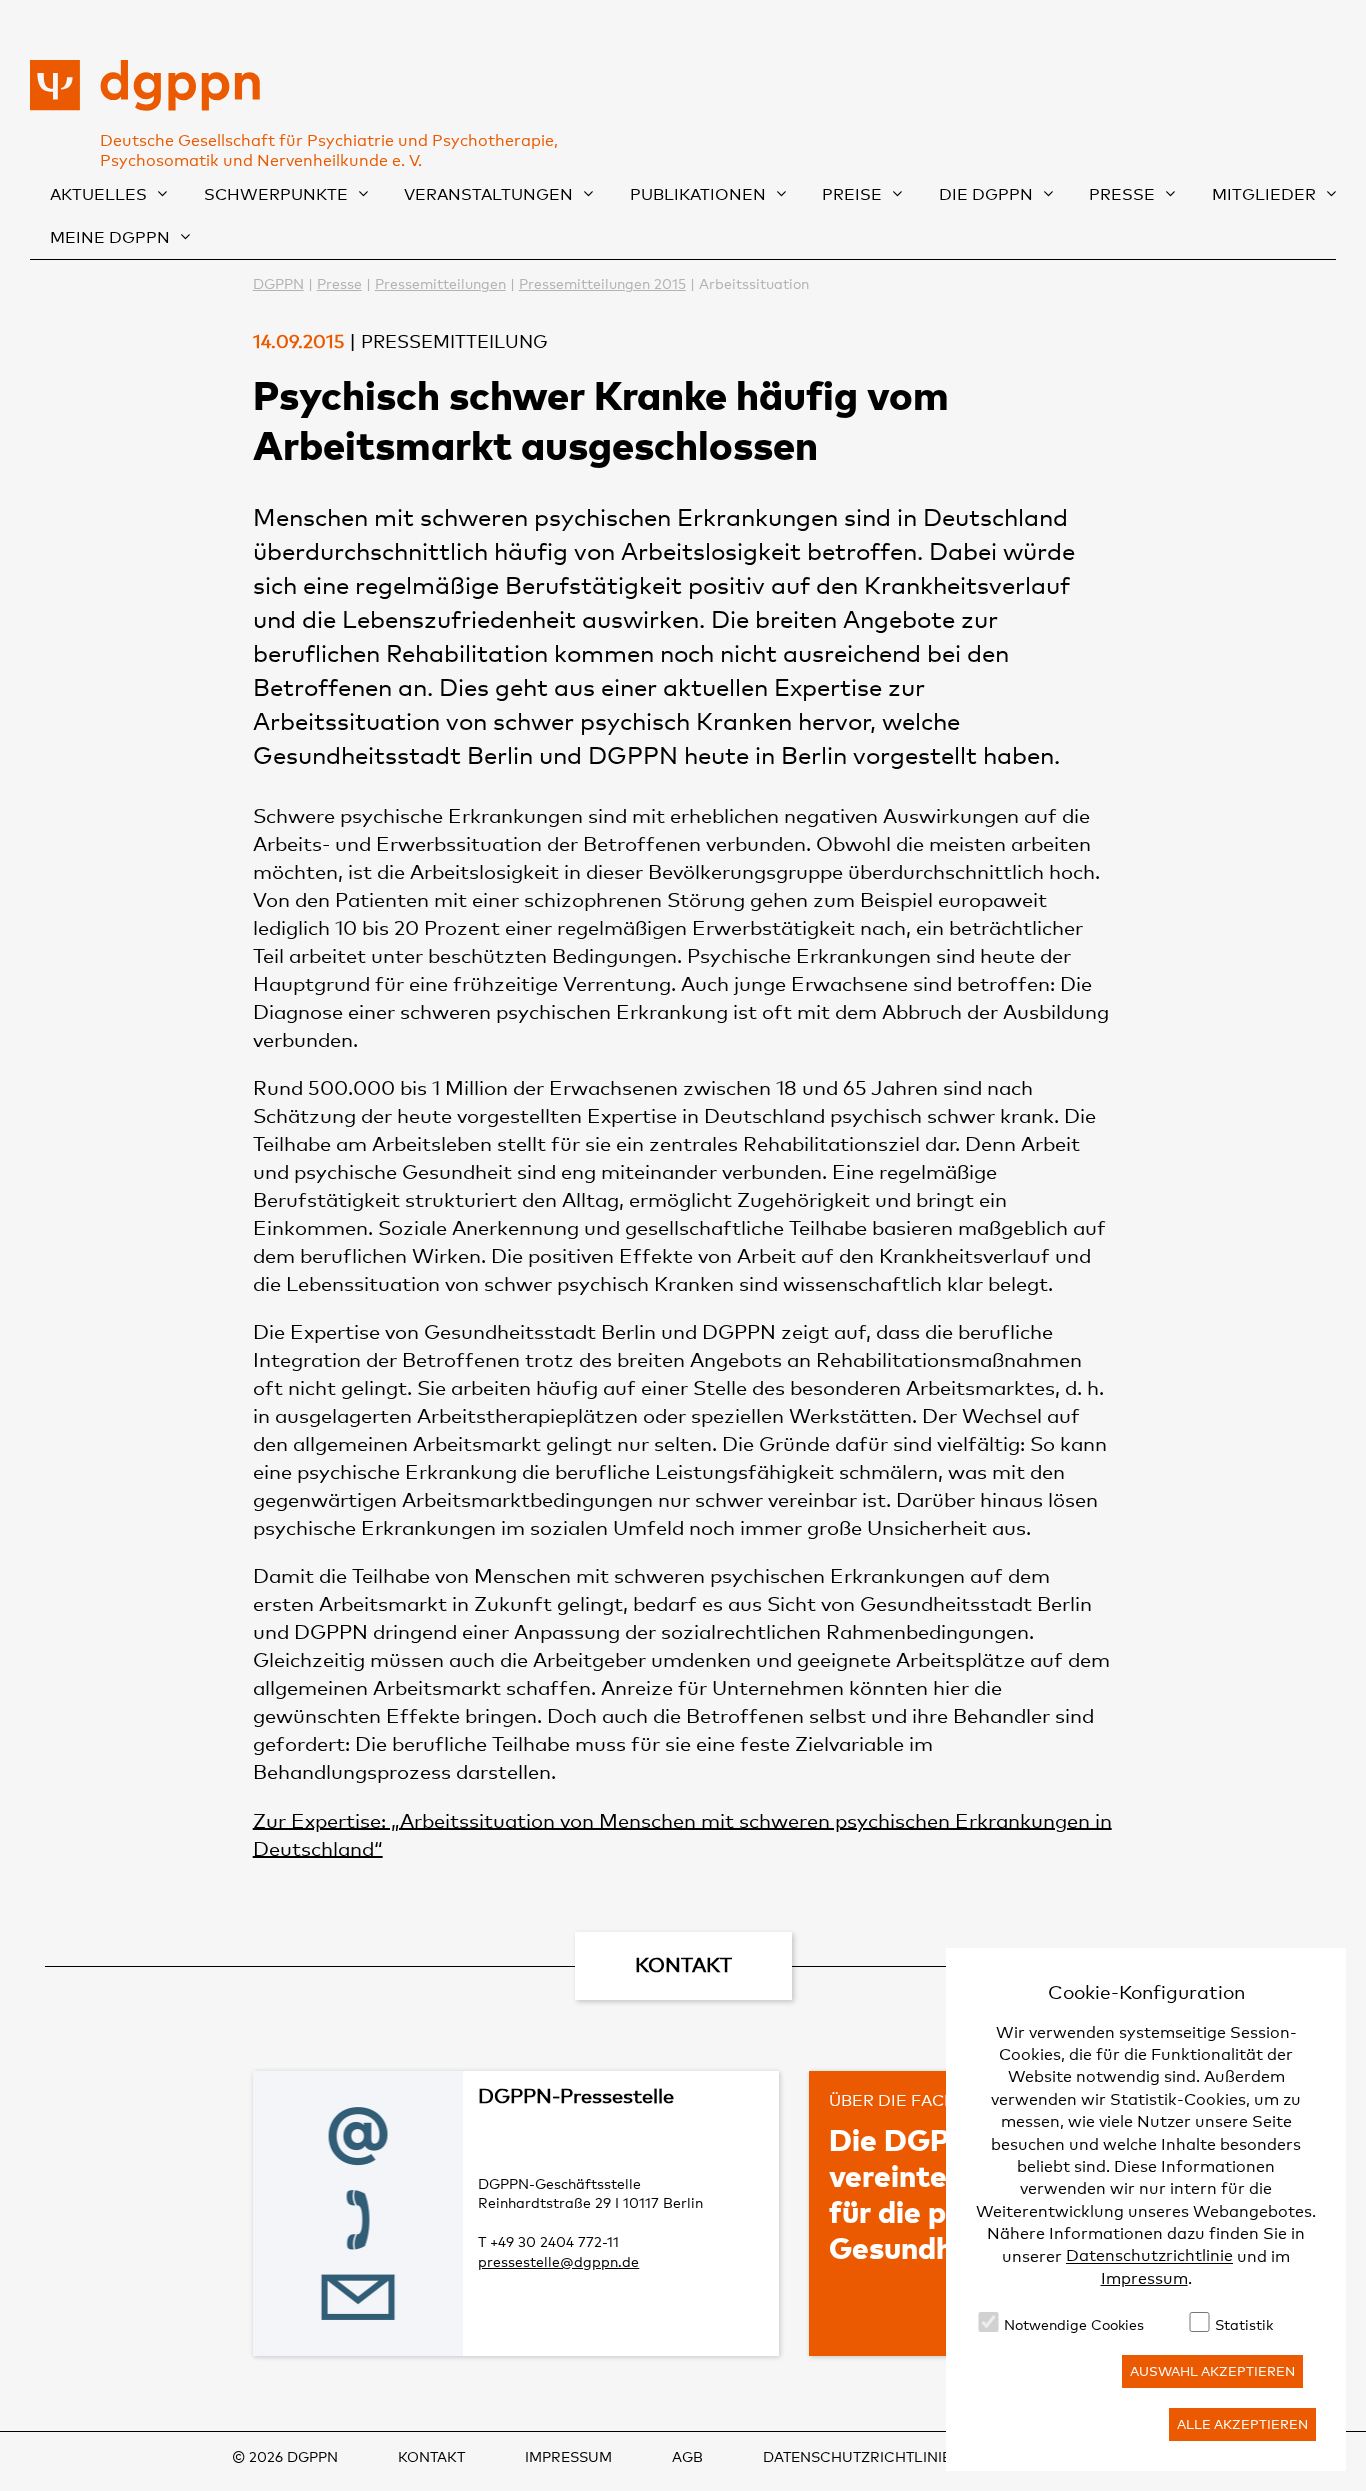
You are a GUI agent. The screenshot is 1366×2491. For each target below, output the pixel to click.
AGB (687, 2456)
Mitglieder (1264, 194)
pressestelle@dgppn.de (558, 2261)
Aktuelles (98, 194)
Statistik (1244, 2324)
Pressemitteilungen (440, 283)
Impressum (1144, 2278)
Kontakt (431, 2456)
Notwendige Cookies (1074, 2324)
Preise (852, 194)
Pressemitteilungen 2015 (602, 283)
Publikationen (698, 194)
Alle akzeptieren (1242, 2424)
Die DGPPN (986, 194)
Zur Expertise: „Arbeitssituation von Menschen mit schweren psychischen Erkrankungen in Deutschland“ (682, 1834)
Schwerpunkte (276, 194)
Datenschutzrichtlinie (1149, 2256)
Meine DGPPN (110, 237)
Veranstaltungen (488, 194)
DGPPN (278, 283)
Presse (1122, 194)
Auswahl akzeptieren (1212, 2371)
